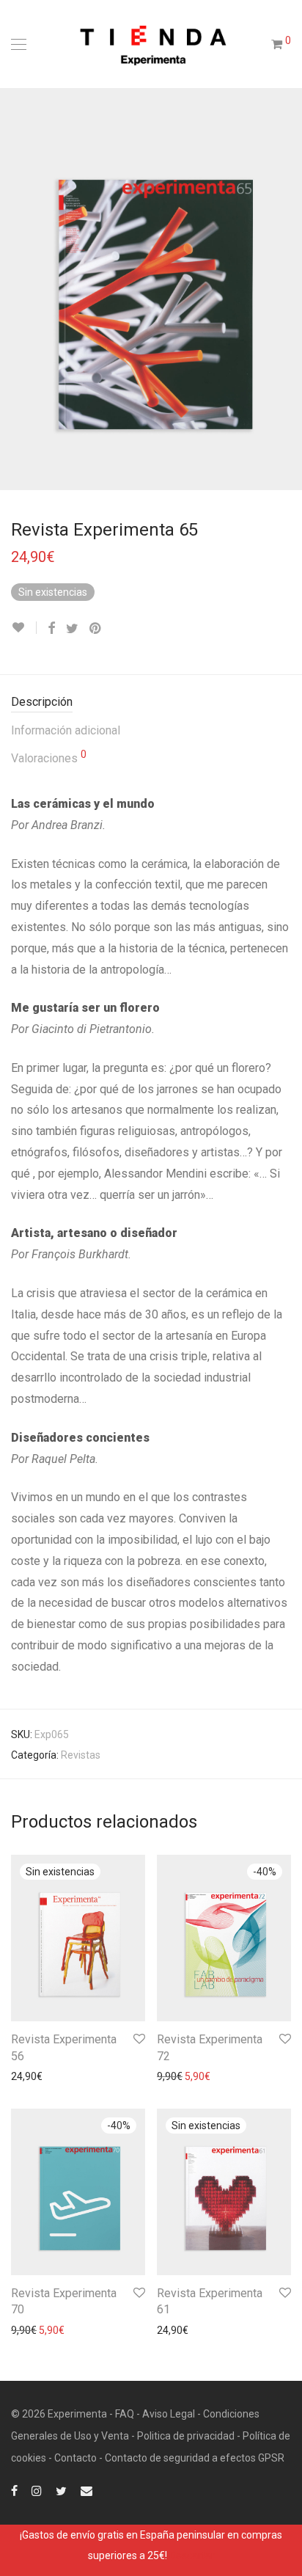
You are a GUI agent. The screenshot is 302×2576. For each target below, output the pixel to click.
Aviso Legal (169, 2414)
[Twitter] (61, 2490)
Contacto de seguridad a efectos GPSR (195, 2458)
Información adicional (66, 730)
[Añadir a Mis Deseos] (24, 628)
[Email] (86, 2490)
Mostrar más (33, 2076)
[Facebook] (14, 2490)
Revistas (81, 1755)
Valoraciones (49, 757)
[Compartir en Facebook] (51, 629)
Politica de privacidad (186, 2436)
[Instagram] (37, 2490)
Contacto (75, 2458)
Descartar (192, 2555)
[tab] (151, 703)
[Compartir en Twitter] (72, 629)
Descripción (42, 702)
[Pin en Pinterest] (96, 629)
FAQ (125, 2414)
